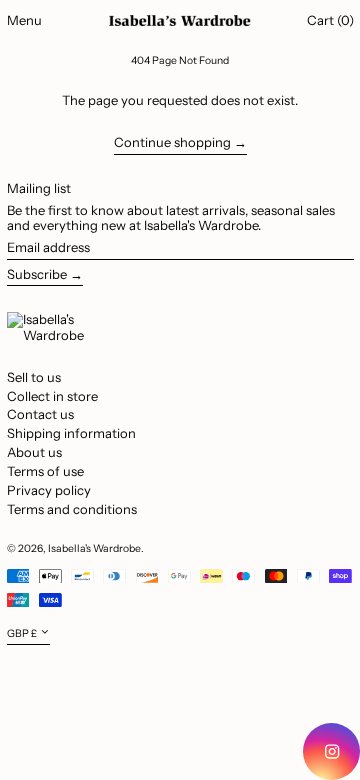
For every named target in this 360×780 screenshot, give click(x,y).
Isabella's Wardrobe (94, 548)
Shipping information (71, 433)
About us (34, 452)
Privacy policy (49, 490)
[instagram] (331, 751)
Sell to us (34, 377)
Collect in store (52, 396)
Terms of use (45, 471)
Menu (24, 20)
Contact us (40, 414)
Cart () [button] (330, 20)
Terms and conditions (72, 509)
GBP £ (22, 633)
